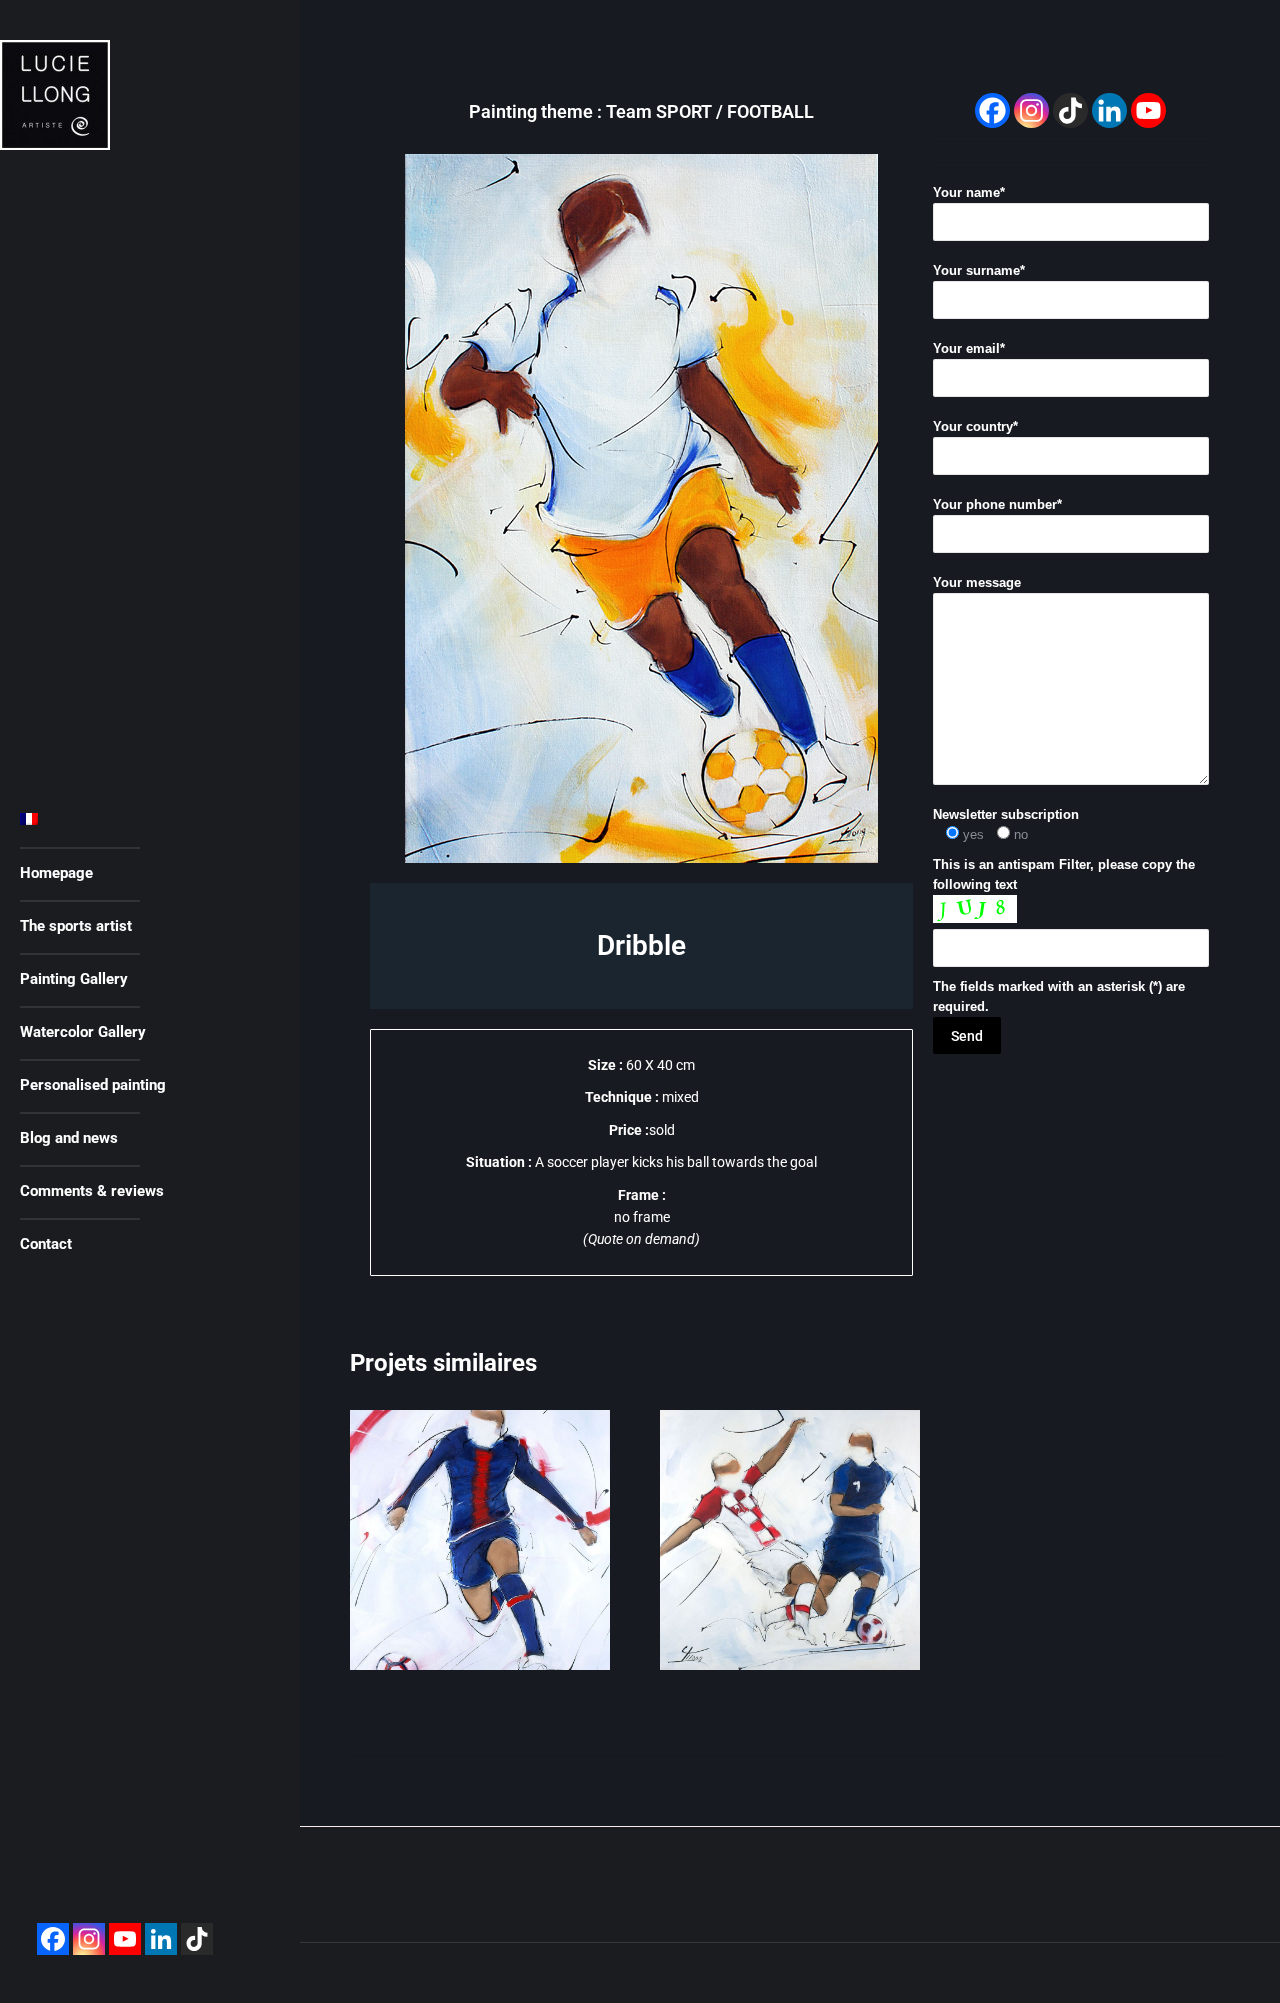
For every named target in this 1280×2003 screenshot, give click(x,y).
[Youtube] (125, 1939)
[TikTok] (1070, 110)
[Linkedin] (161, 1939)
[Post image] (480, 1540)
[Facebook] (53, 1939)
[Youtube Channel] (1148, 110)
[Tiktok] (197, 1939)
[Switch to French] (142, 820)
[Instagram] (89, 1939)
